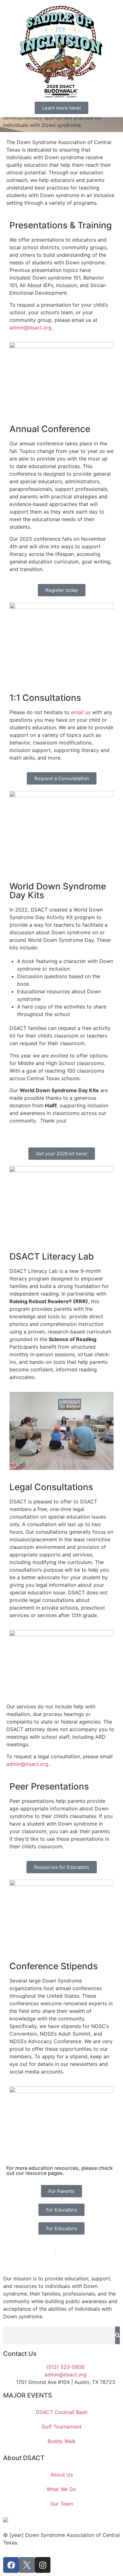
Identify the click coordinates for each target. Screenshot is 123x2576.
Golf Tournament (62, 2427)
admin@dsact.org (30, 328)
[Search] (117, 2335)
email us (81, 712)
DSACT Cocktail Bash (62, 2412)
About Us (62, 2475)
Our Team (62, 2504)
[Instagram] (43, 2565)
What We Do (61, 2489)
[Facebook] (11, 2565)
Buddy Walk (62, 2441)
